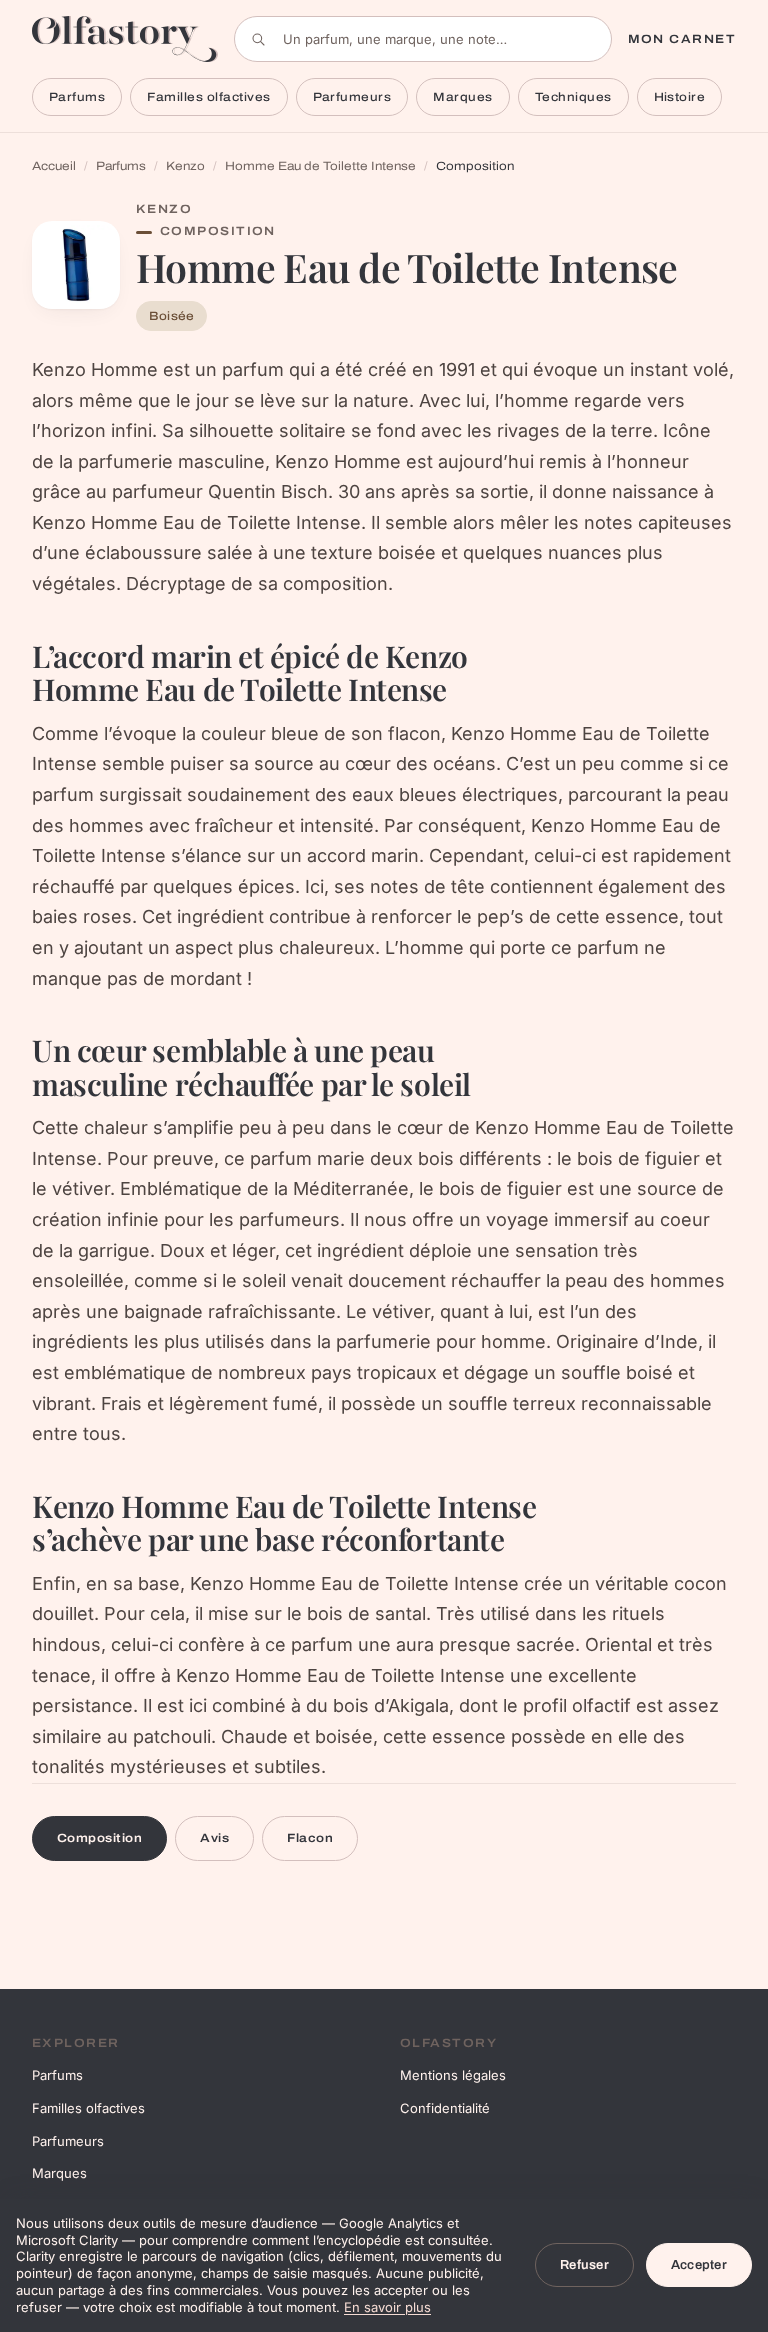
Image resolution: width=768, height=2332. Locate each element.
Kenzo (185, 166)
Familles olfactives (208, 97)
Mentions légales (453, 2075)
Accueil (54, 166)
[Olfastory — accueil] (125, 38)
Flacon (310, 1838)
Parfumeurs (352, 97)
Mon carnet (682, 39)
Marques (462, 97)
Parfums (77, 97)
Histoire (680, 97)
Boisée (171, 316)
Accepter (699, 2265)
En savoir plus (387, 2307)
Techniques (573, 97)
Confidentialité (445, 2108)
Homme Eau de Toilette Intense (320, 166)
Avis (214, 1838)
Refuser (584, 2265)
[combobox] (423, 39)
